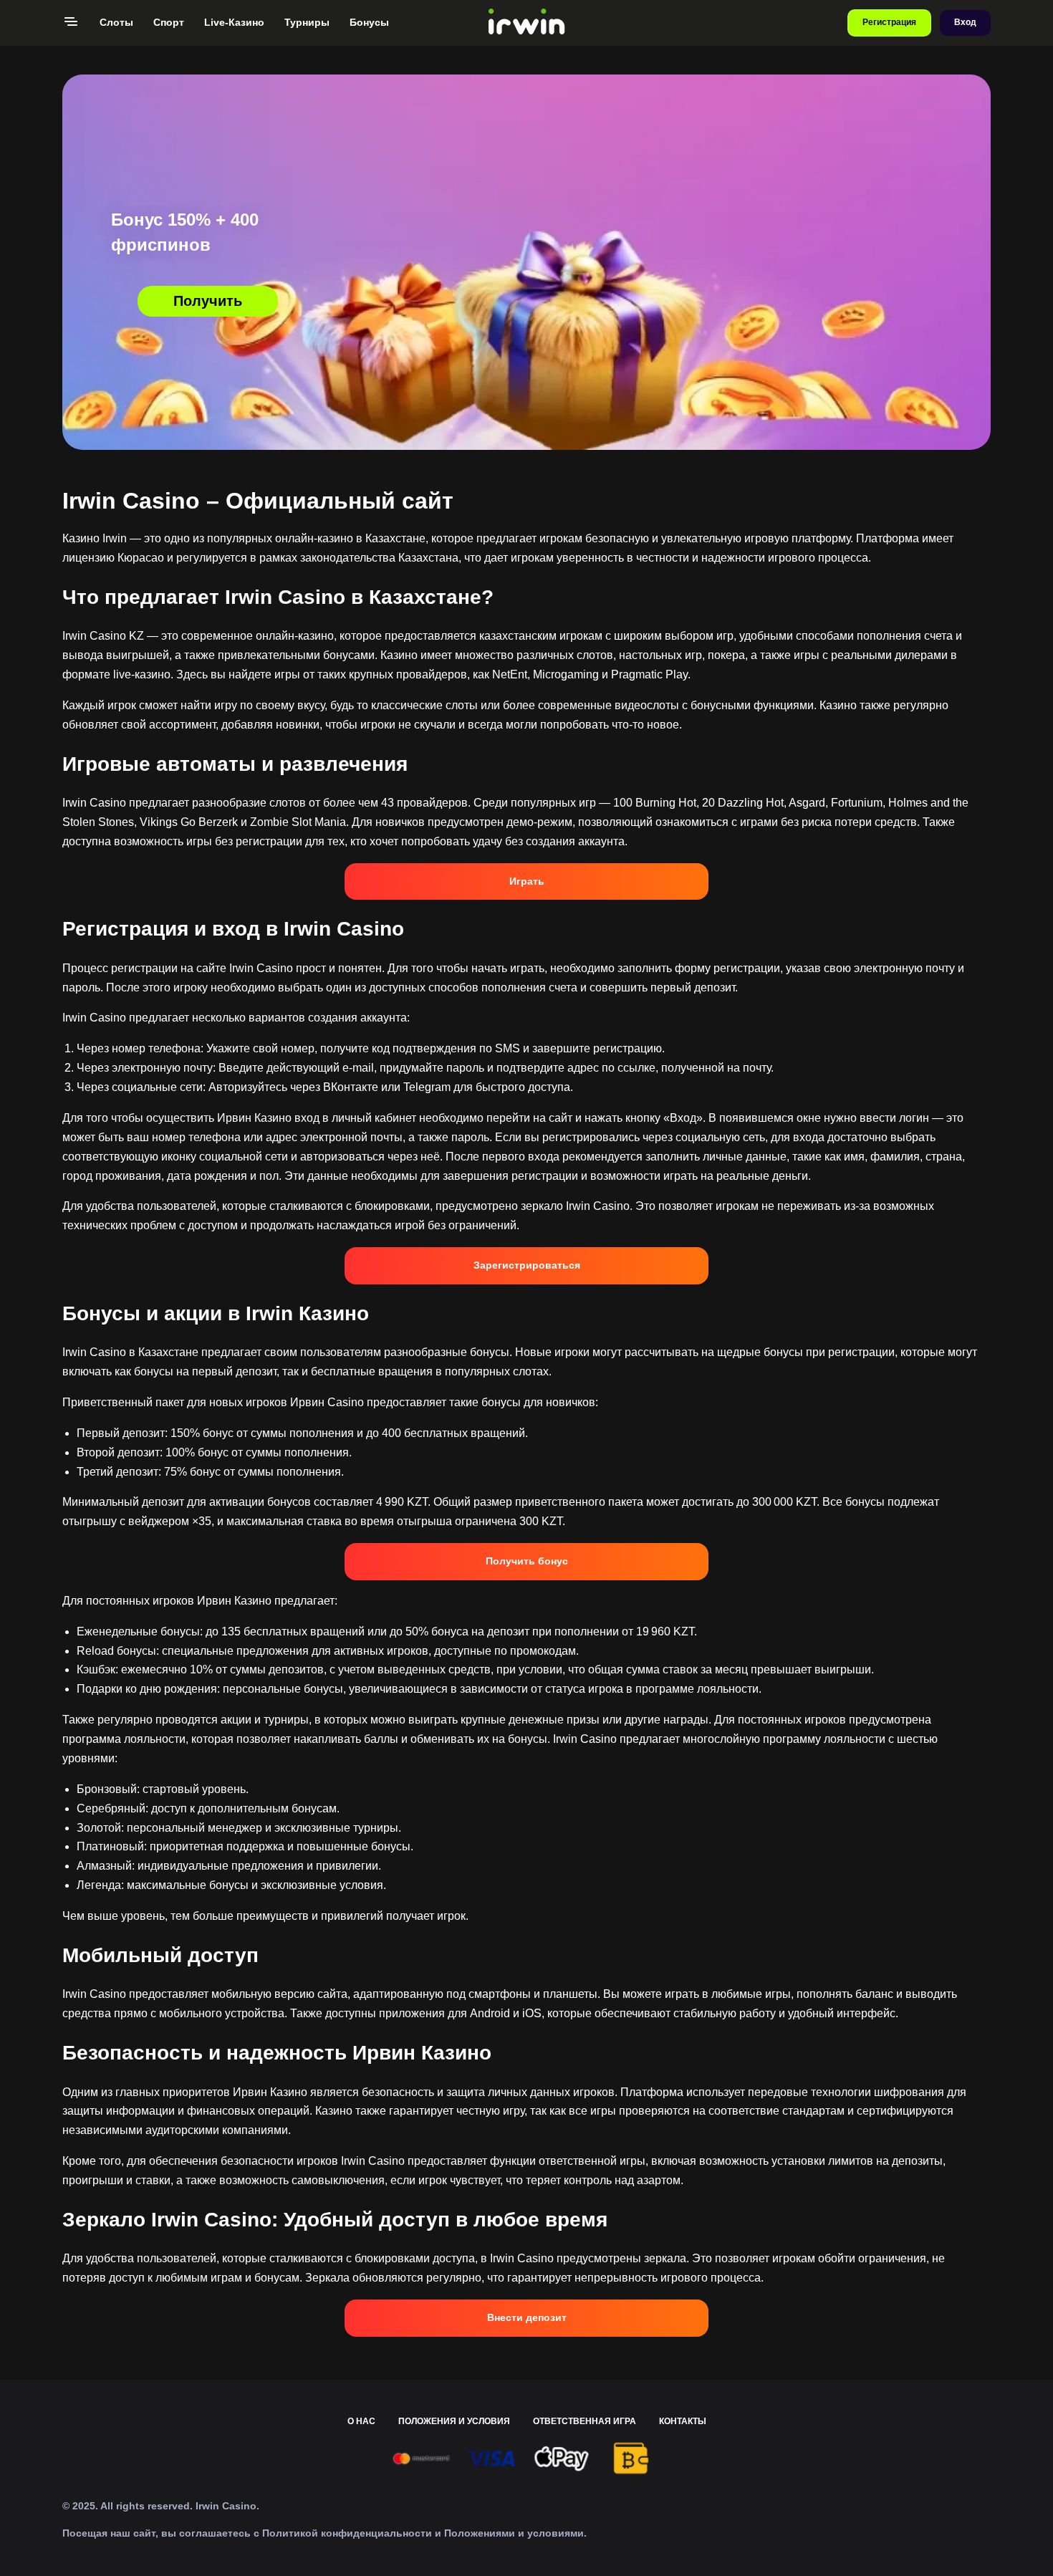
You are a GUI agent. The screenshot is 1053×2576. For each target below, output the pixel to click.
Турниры (307, 22)
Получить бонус (527, 1561)
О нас (361, 2421)
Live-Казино (234, 22)
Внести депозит (527, 2317)
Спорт (169, 22)
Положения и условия (454, 2421)
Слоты (116, 22)
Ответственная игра (585, 2421)
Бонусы (369, 22)
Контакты (683, 2421)
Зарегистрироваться (527, 1265)
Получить (208, 301)
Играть (527, 881)
